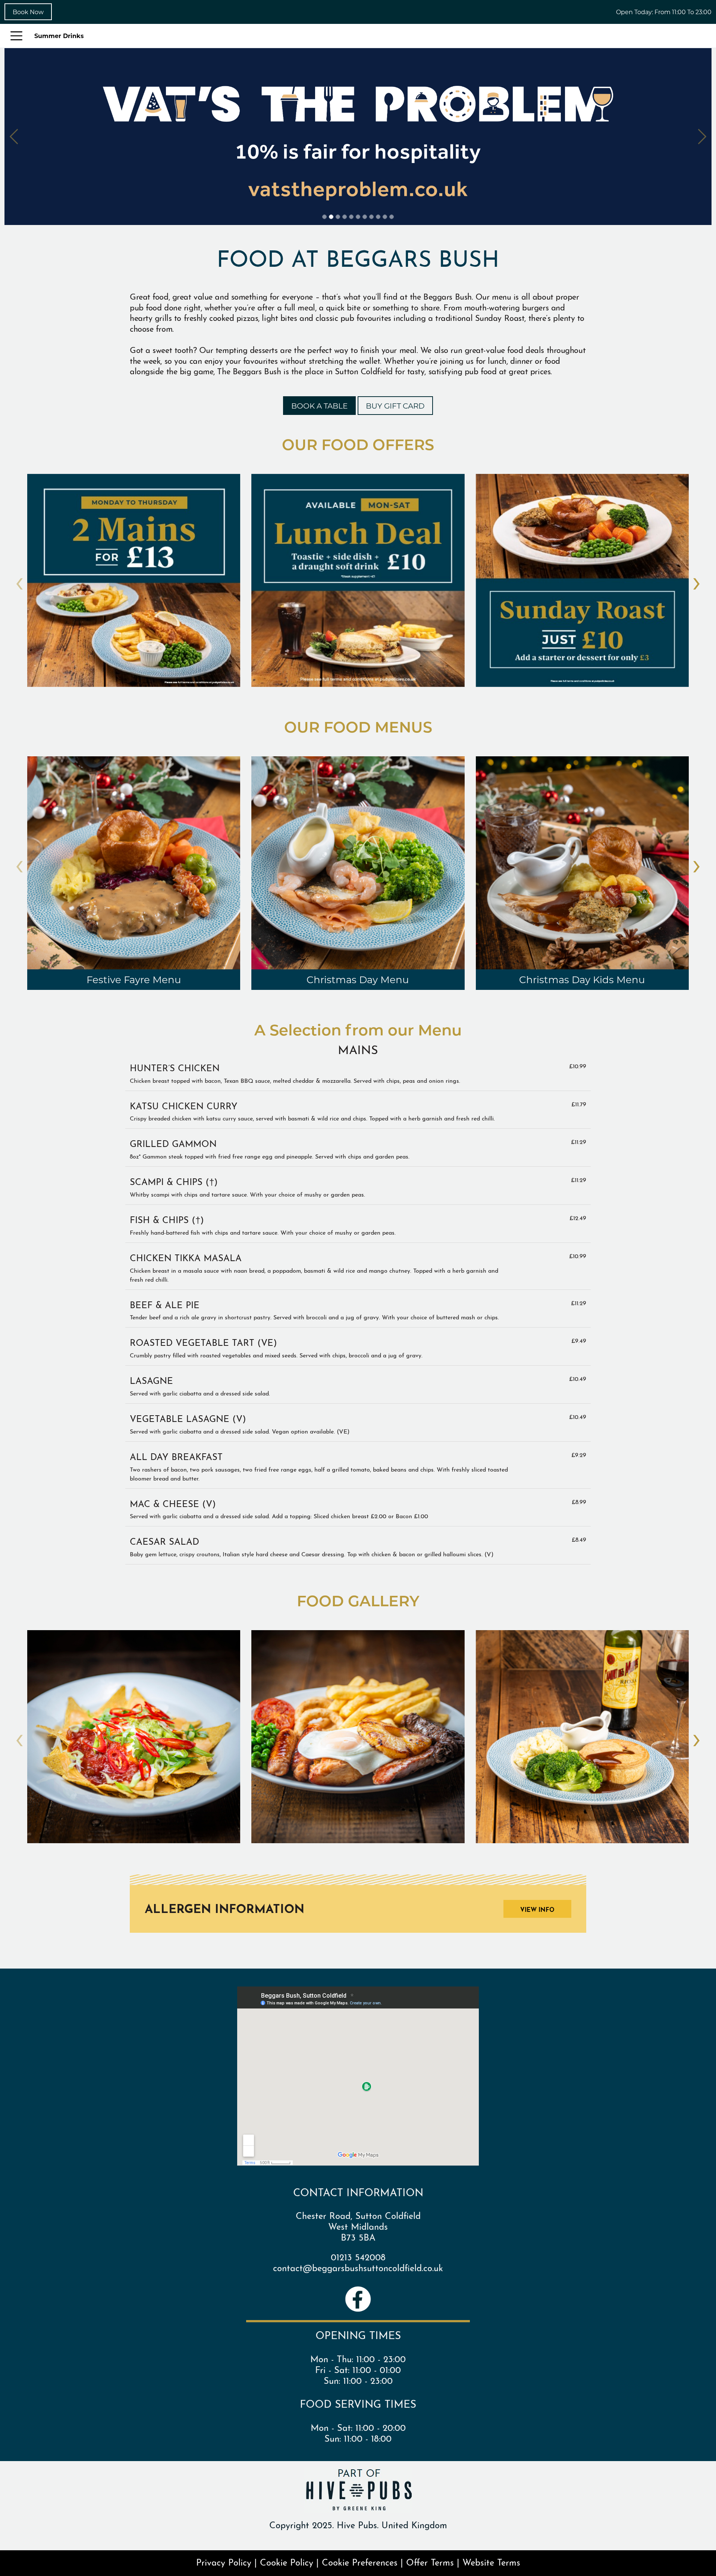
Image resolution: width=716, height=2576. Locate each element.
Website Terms (491, 2561)
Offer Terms (430, 2561)
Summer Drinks (59, 36)
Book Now (28, 12)
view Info (537, 1909)
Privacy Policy (224, 2561)
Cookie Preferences (360, 2561)
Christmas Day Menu (358, 979)
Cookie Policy (287, 2561)
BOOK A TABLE (319, 406)
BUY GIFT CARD (395, 406)
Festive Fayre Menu (134, 979)
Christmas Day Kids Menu (582, 979)
